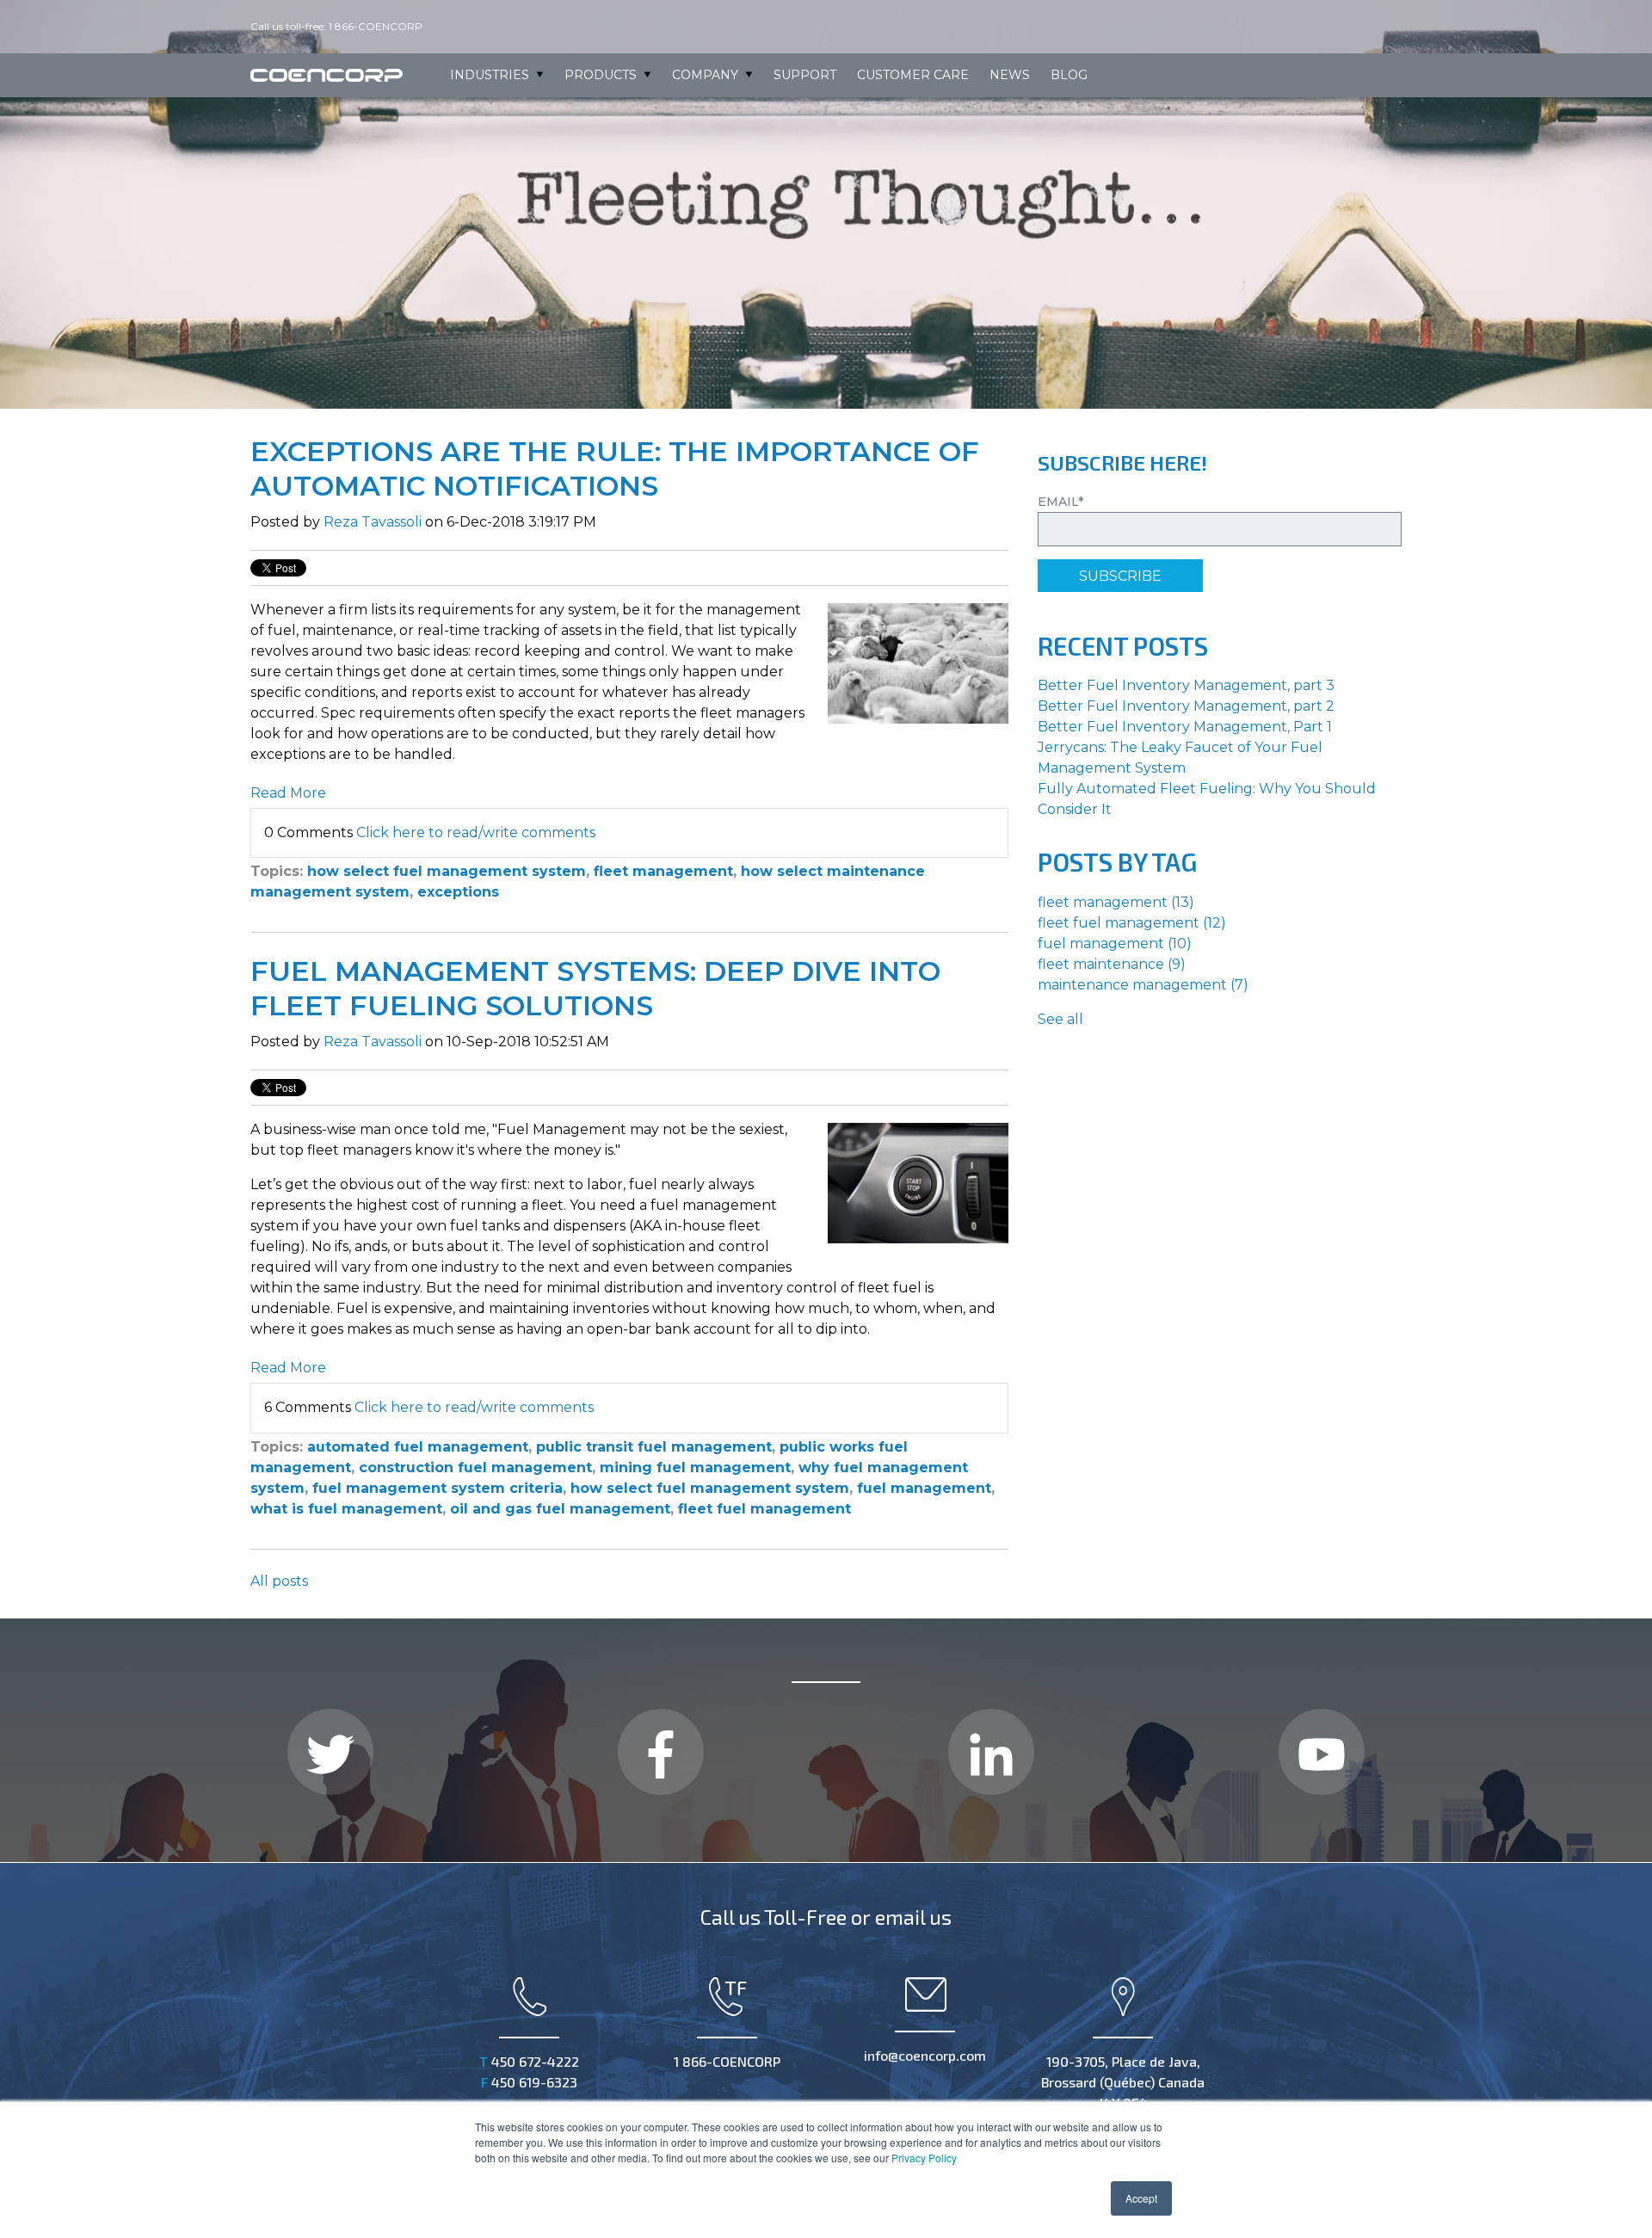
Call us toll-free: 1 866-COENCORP (338, 26)
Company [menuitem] (705, 75)
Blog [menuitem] (1069, 75)
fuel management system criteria (438, 1488)
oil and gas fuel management (560, 1509)
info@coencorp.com (925, 2055)
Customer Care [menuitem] (913, 75)
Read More (288, 793)
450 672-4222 (529, 2061)
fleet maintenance (1112, 964)
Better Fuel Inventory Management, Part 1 (1185, 727)
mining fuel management (695, 1467)
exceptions (458, 892)
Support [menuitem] (805, 75)
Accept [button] (1141, 2198)
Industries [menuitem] (490, 75)
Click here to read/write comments (476, 832)
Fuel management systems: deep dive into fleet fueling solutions (595, 988)
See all (1060, 1019)
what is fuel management (346, 1509)
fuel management (924, 1488)
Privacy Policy (924, 2158)
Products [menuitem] (601, 75)
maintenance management (1143, 985)
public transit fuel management (654, 1447)
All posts (279, 1581)
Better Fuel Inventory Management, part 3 (1186, 685)
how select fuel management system (447, 871)
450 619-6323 (529, 2082)
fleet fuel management (764, 1509)
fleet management (663, 871)
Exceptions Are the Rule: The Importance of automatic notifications (615, 469)
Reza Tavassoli (373, 522)
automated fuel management (418, 1447)
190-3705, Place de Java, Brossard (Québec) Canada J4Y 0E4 (1123, 2082)
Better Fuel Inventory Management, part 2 (1186, 706)
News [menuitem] (1010, 75)
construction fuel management (475, 1467)
